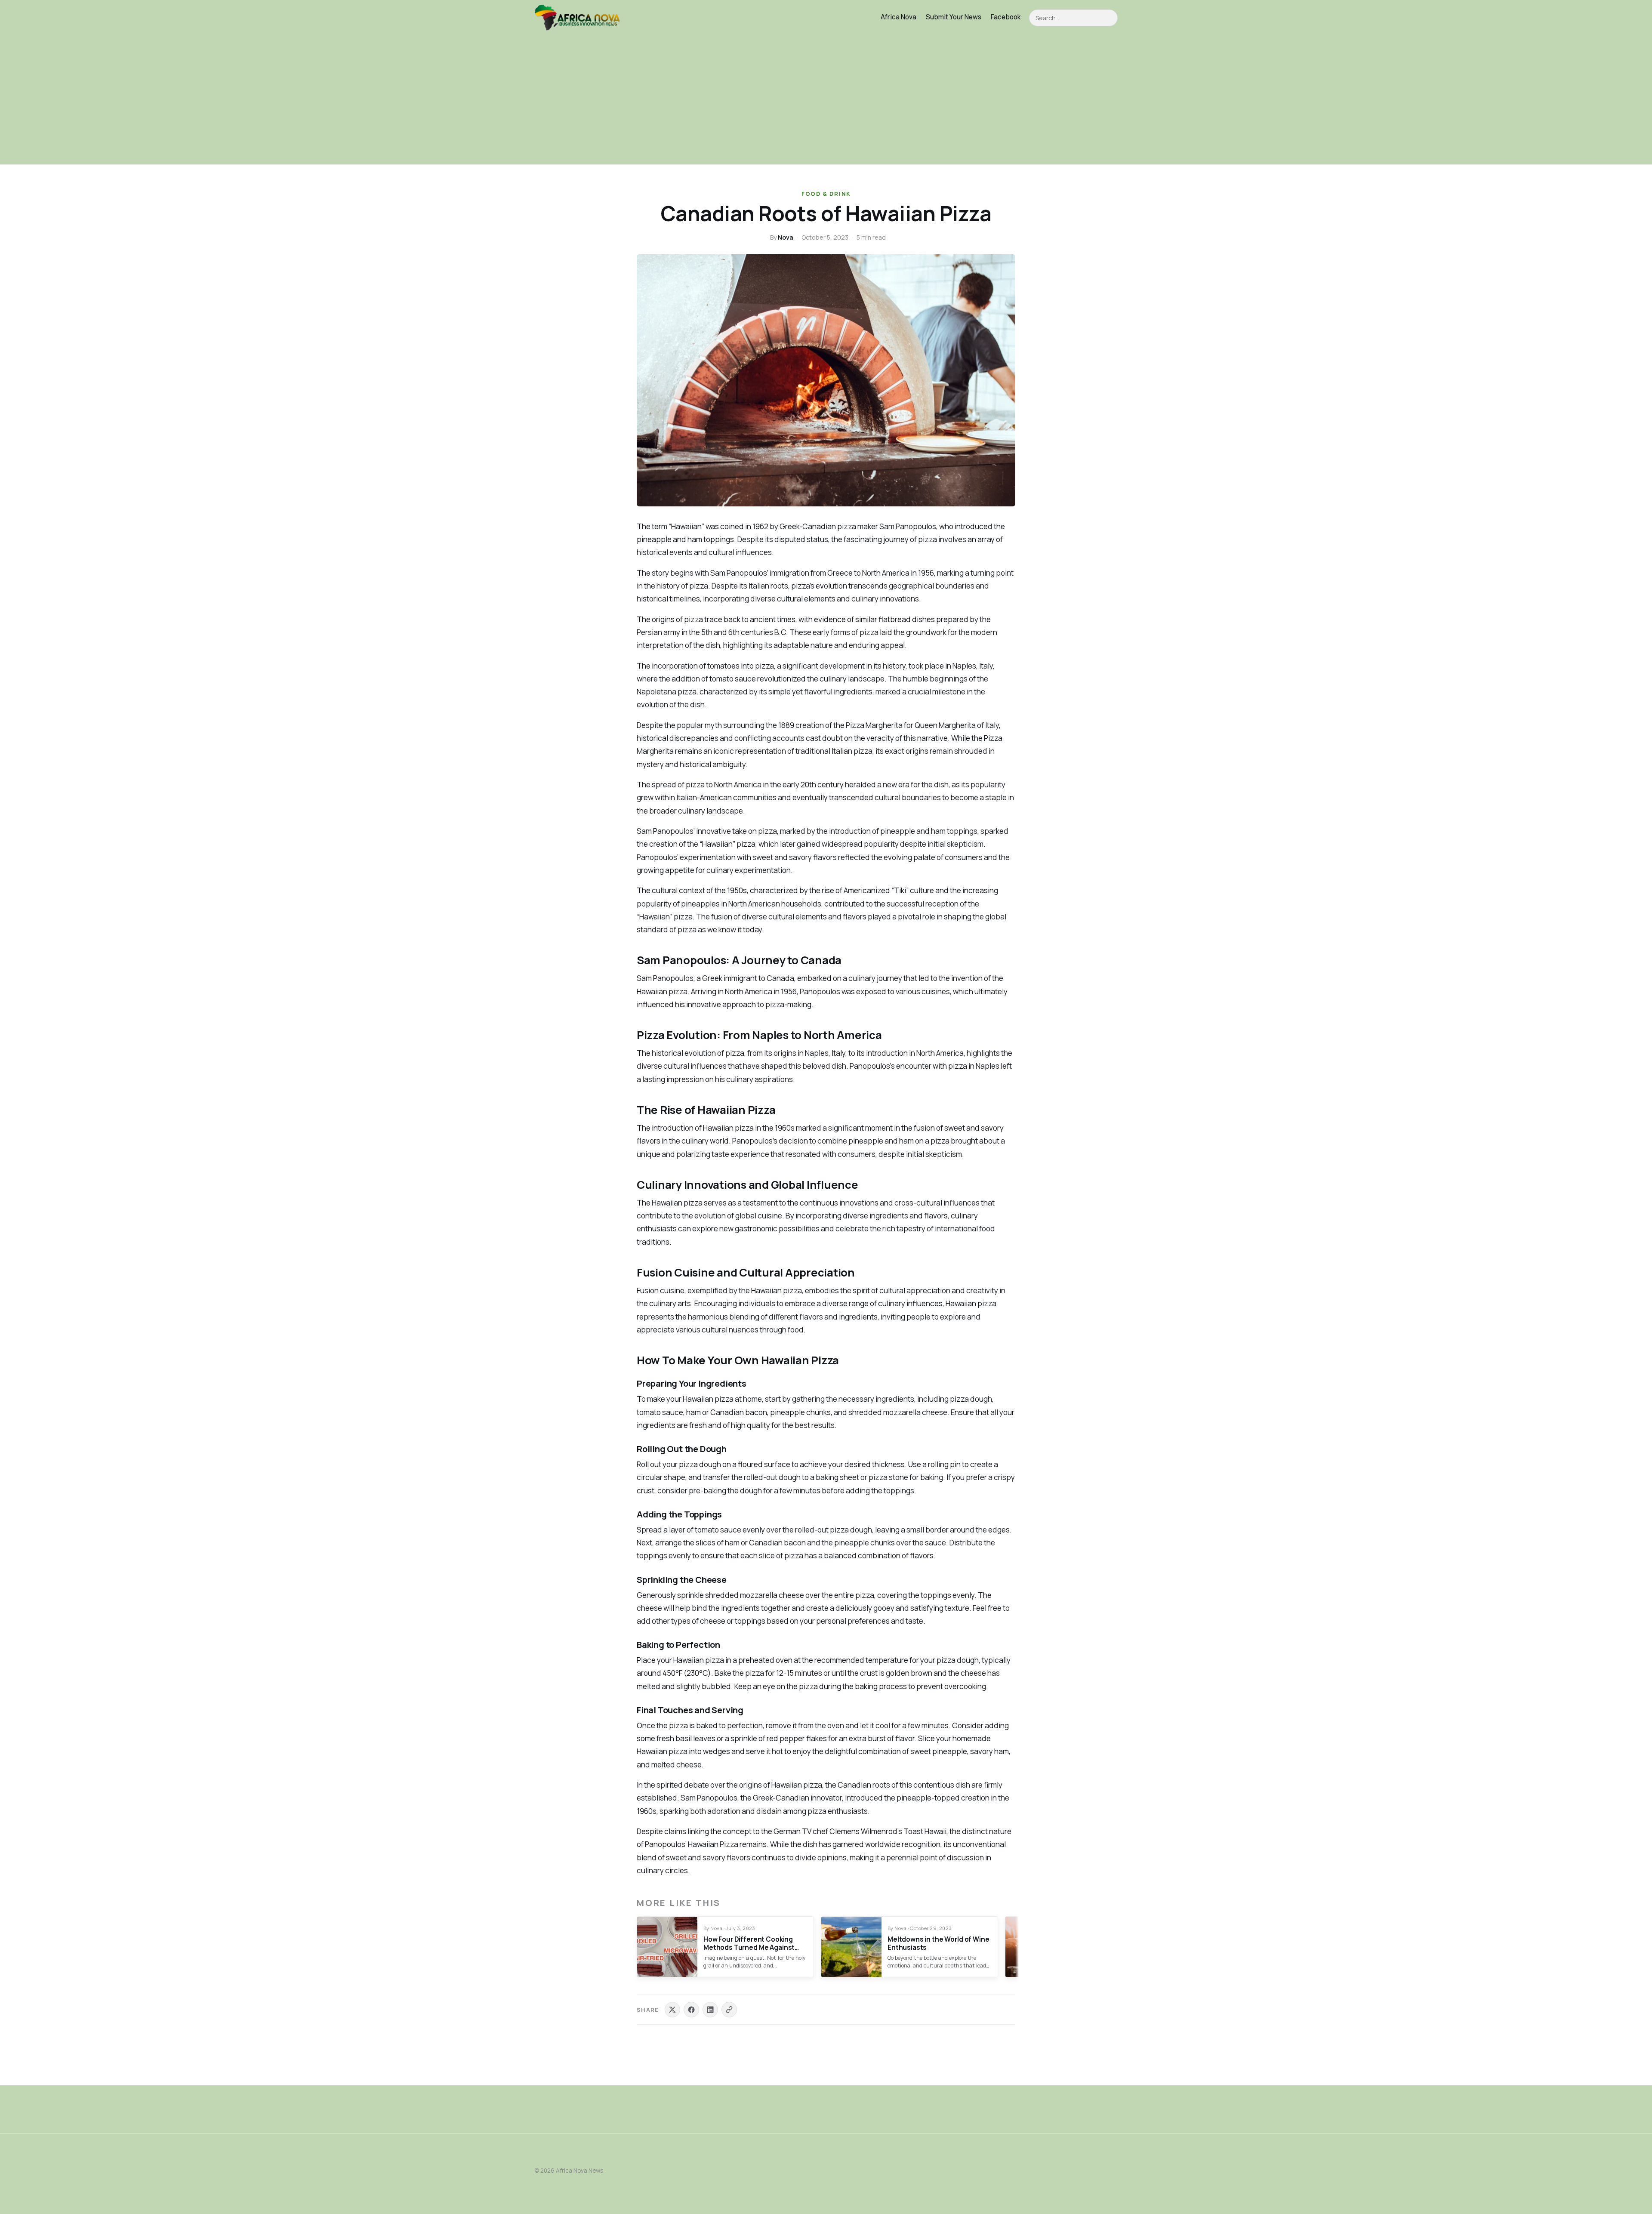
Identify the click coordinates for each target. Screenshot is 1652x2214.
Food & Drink (826, 194)
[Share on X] (672, 2010)
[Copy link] (729, 2010)
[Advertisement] (826, 100)
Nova (786, 237)
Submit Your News (954, 17)
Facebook (1006, 17)
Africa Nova (898, 17)
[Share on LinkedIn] (710, 2010)
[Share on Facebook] (691, 2010)
